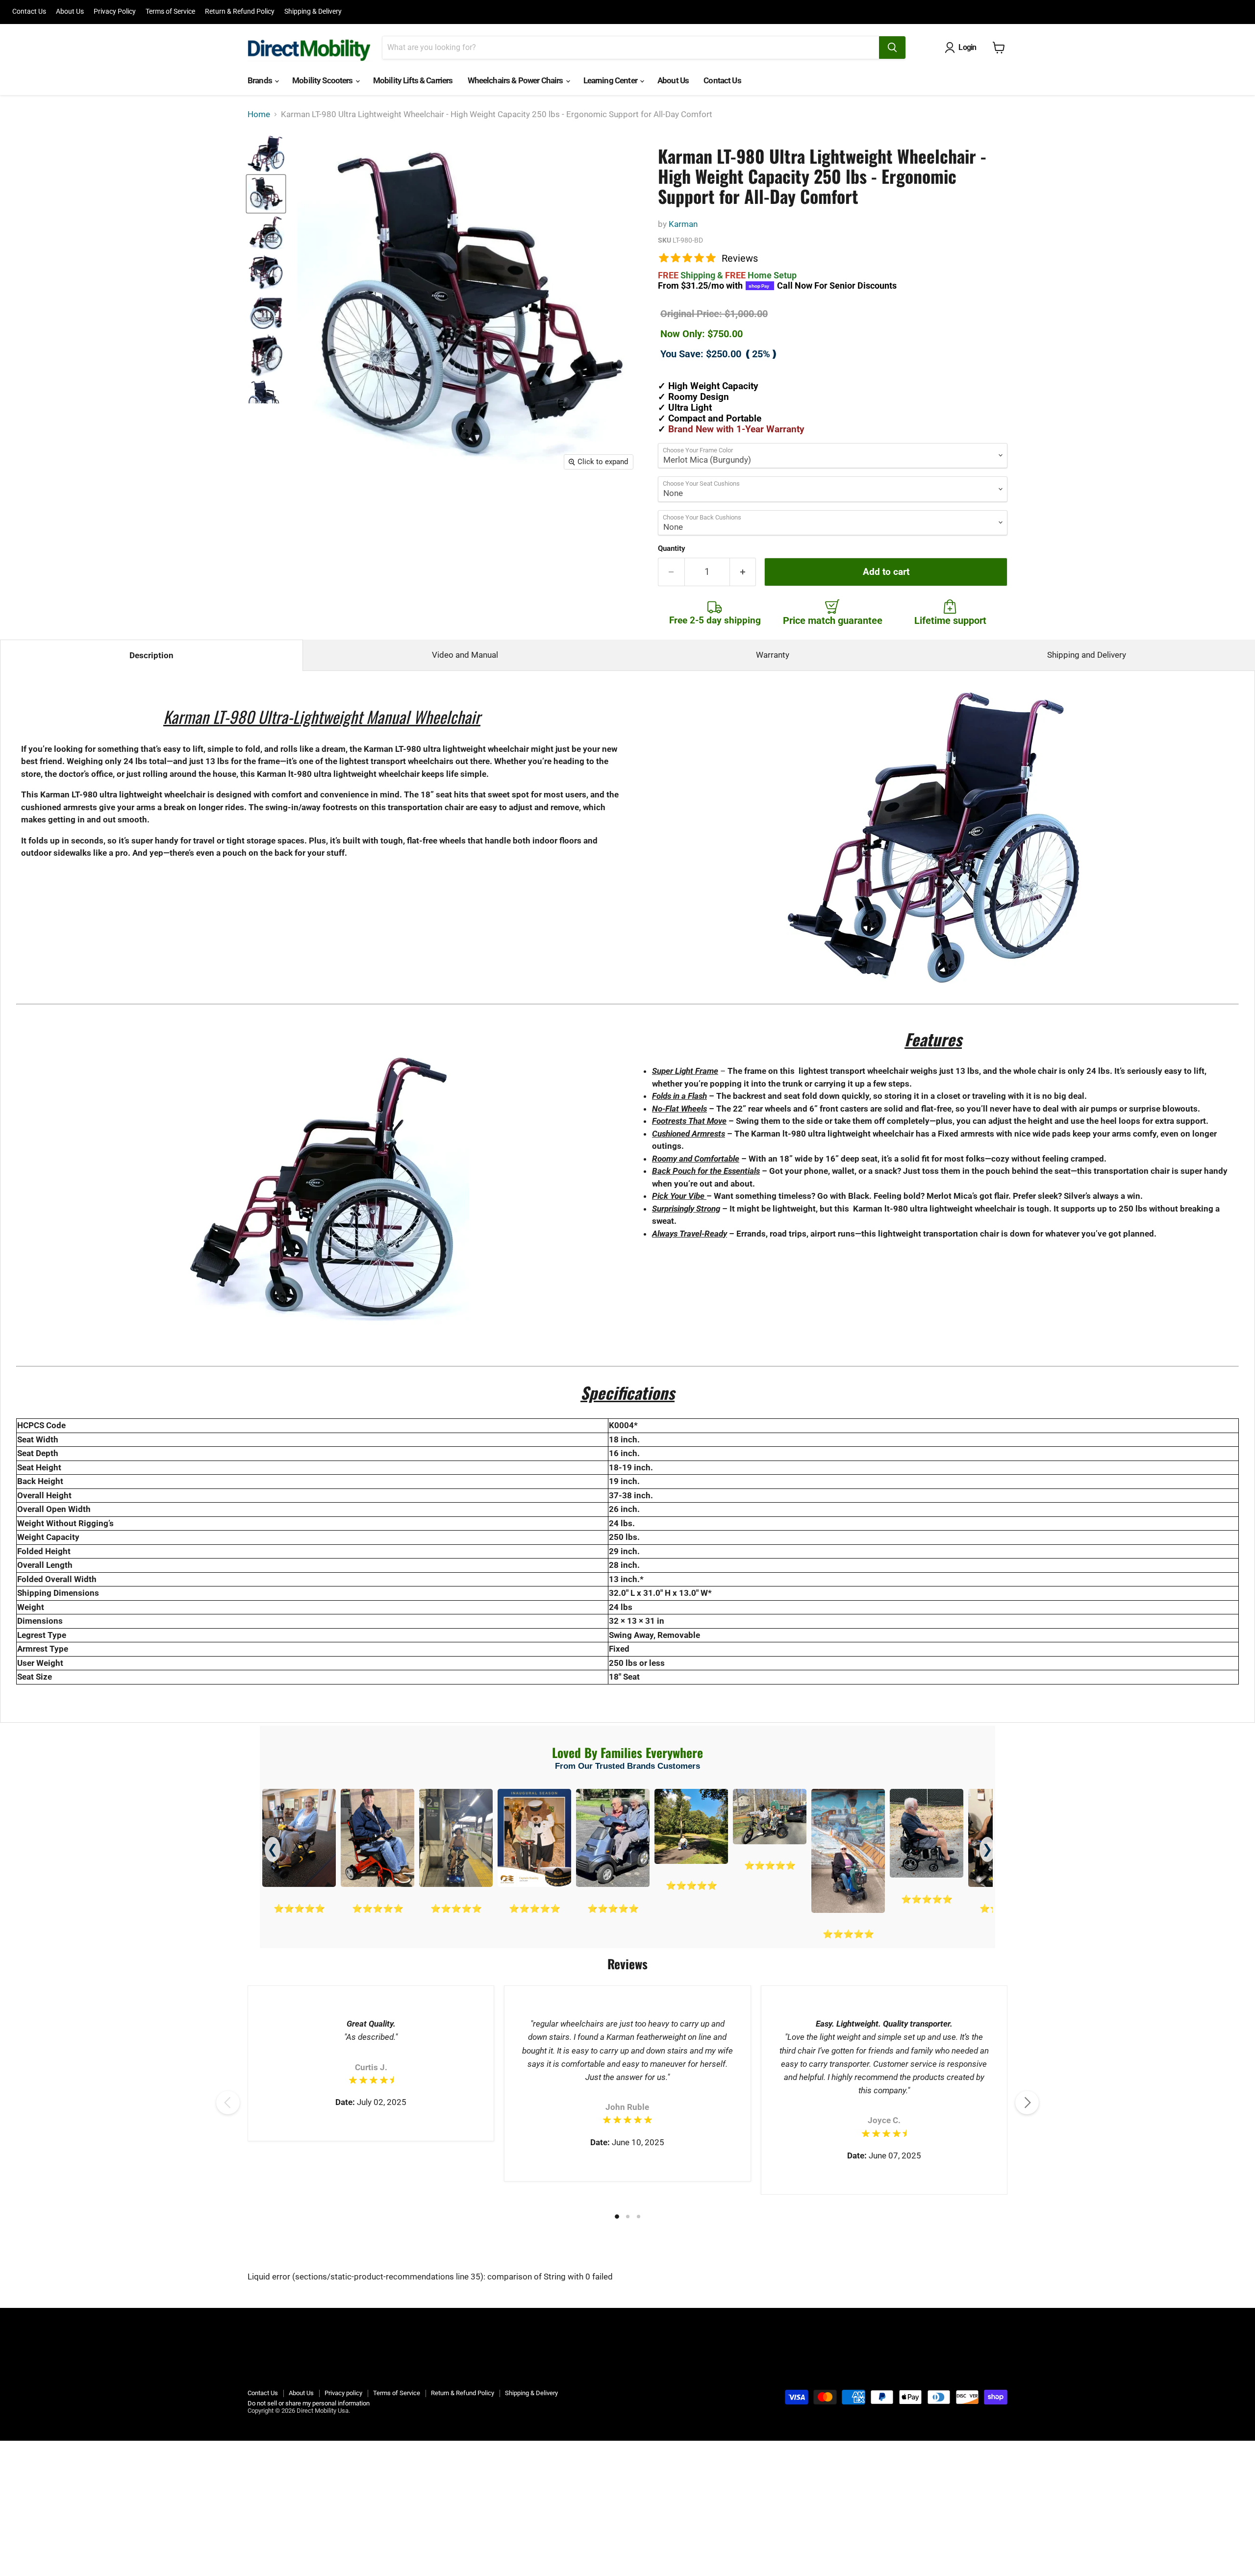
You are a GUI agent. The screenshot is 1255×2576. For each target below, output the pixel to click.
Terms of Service (170, 12)
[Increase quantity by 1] (743, 572)
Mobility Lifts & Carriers (413, 80)
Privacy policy (343, 2393)
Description (151, 655)
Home (259, 114)
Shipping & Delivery (313, 12)
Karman (683, 224)
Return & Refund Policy (240, 12)
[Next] (1027, 2103)
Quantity (672, 549)
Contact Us (29, 12)
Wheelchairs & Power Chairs (516, 80)
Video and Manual (465, 655)
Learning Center (611, 80)
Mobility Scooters (323, 80)
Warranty (773, 655)
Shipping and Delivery (1087, 655)
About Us (70, 12)
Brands (261, 80)
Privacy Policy (115, 12)
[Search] (892, 48)
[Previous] (228, 2103)
